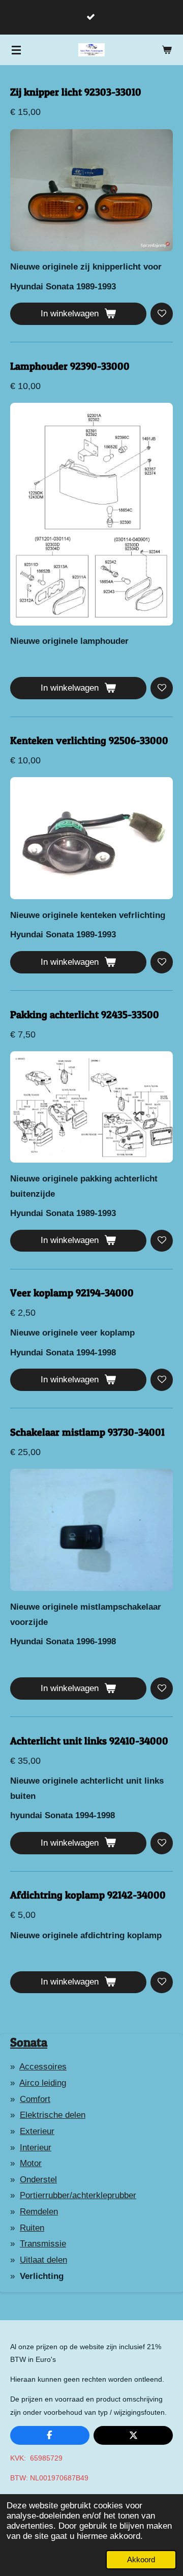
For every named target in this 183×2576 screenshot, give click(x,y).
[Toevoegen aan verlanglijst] (162, 314)
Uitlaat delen (43, 2260)
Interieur (36, 2148)
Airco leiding (43, 2083)
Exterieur (37, 2131)
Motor (31, 2163)
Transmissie (43, 2244)
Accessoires (43, 2067)
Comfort (35, 2099)
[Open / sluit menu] (16, 50)
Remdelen (39, 2212)
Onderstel (38, 2180)
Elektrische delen (53, 2115)
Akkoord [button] (141, 2559)
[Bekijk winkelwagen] (167, 50)
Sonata (29, 2042)
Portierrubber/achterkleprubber (78, 2195)
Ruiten (32, 2228)
